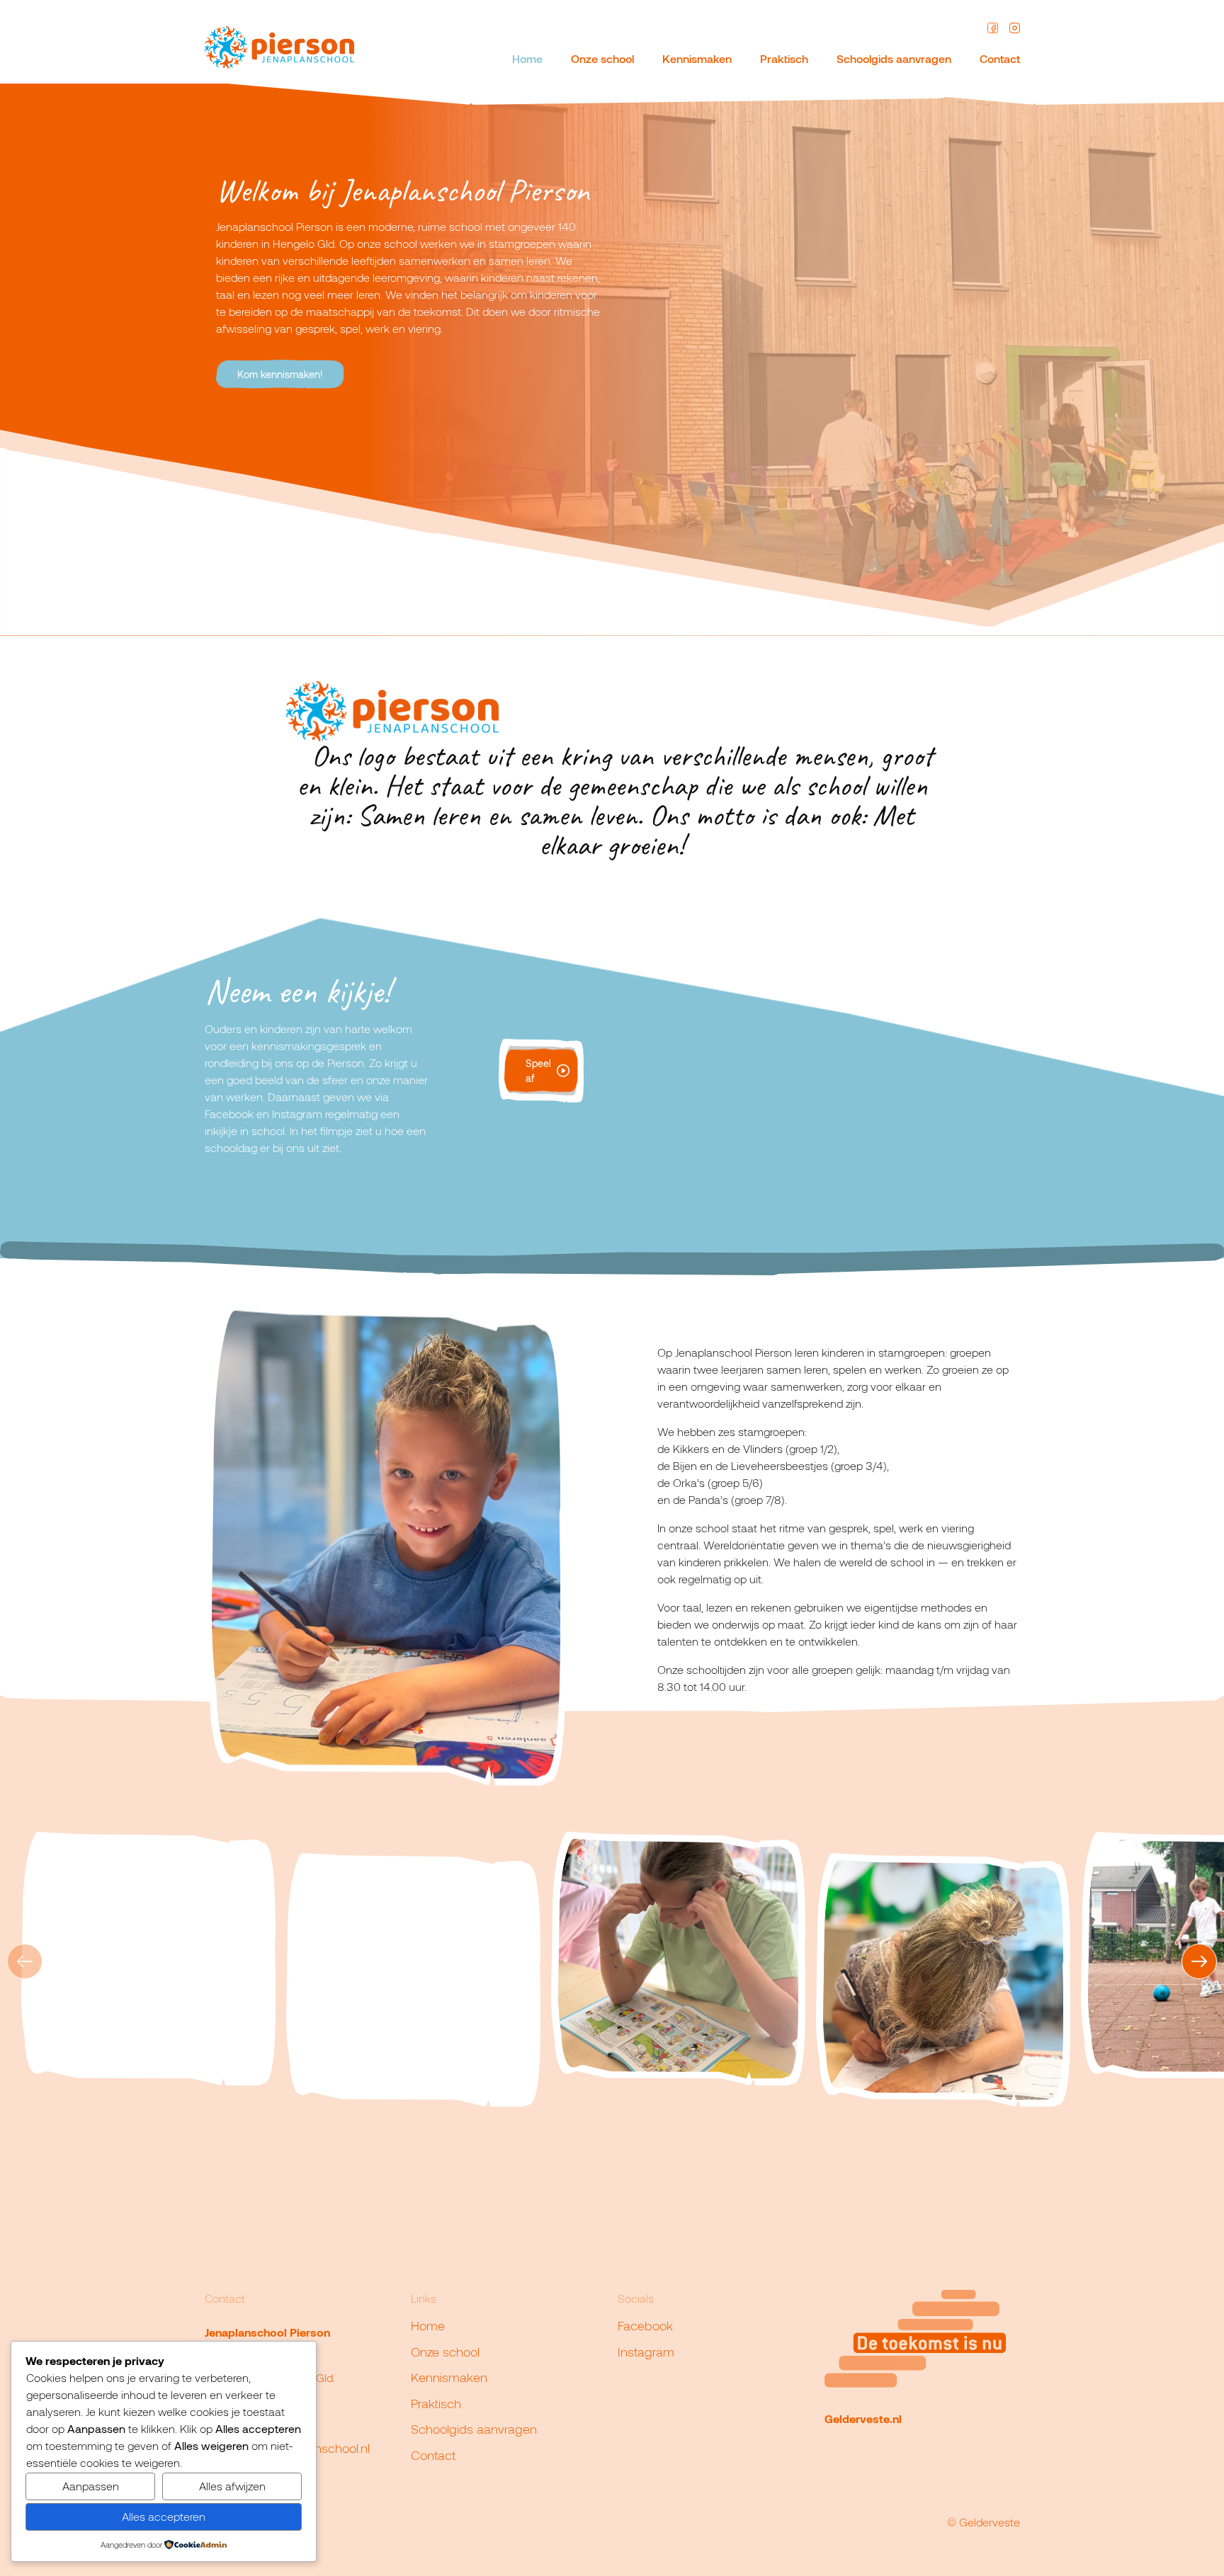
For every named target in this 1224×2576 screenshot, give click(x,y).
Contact (1000, 58)
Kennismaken (697, 58)
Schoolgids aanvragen (894, 58)
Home (527, 58)
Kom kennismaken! (280, 374)
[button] (1199, 1961)
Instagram (646, 2352)
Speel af (538, 1071)
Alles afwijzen (232, 2486)
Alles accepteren (164, 2516)
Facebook (645, 2325)
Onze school (602, 58)
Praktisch (784, 58)
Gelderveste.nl (863, 2418)
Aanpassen (91, 2486)
